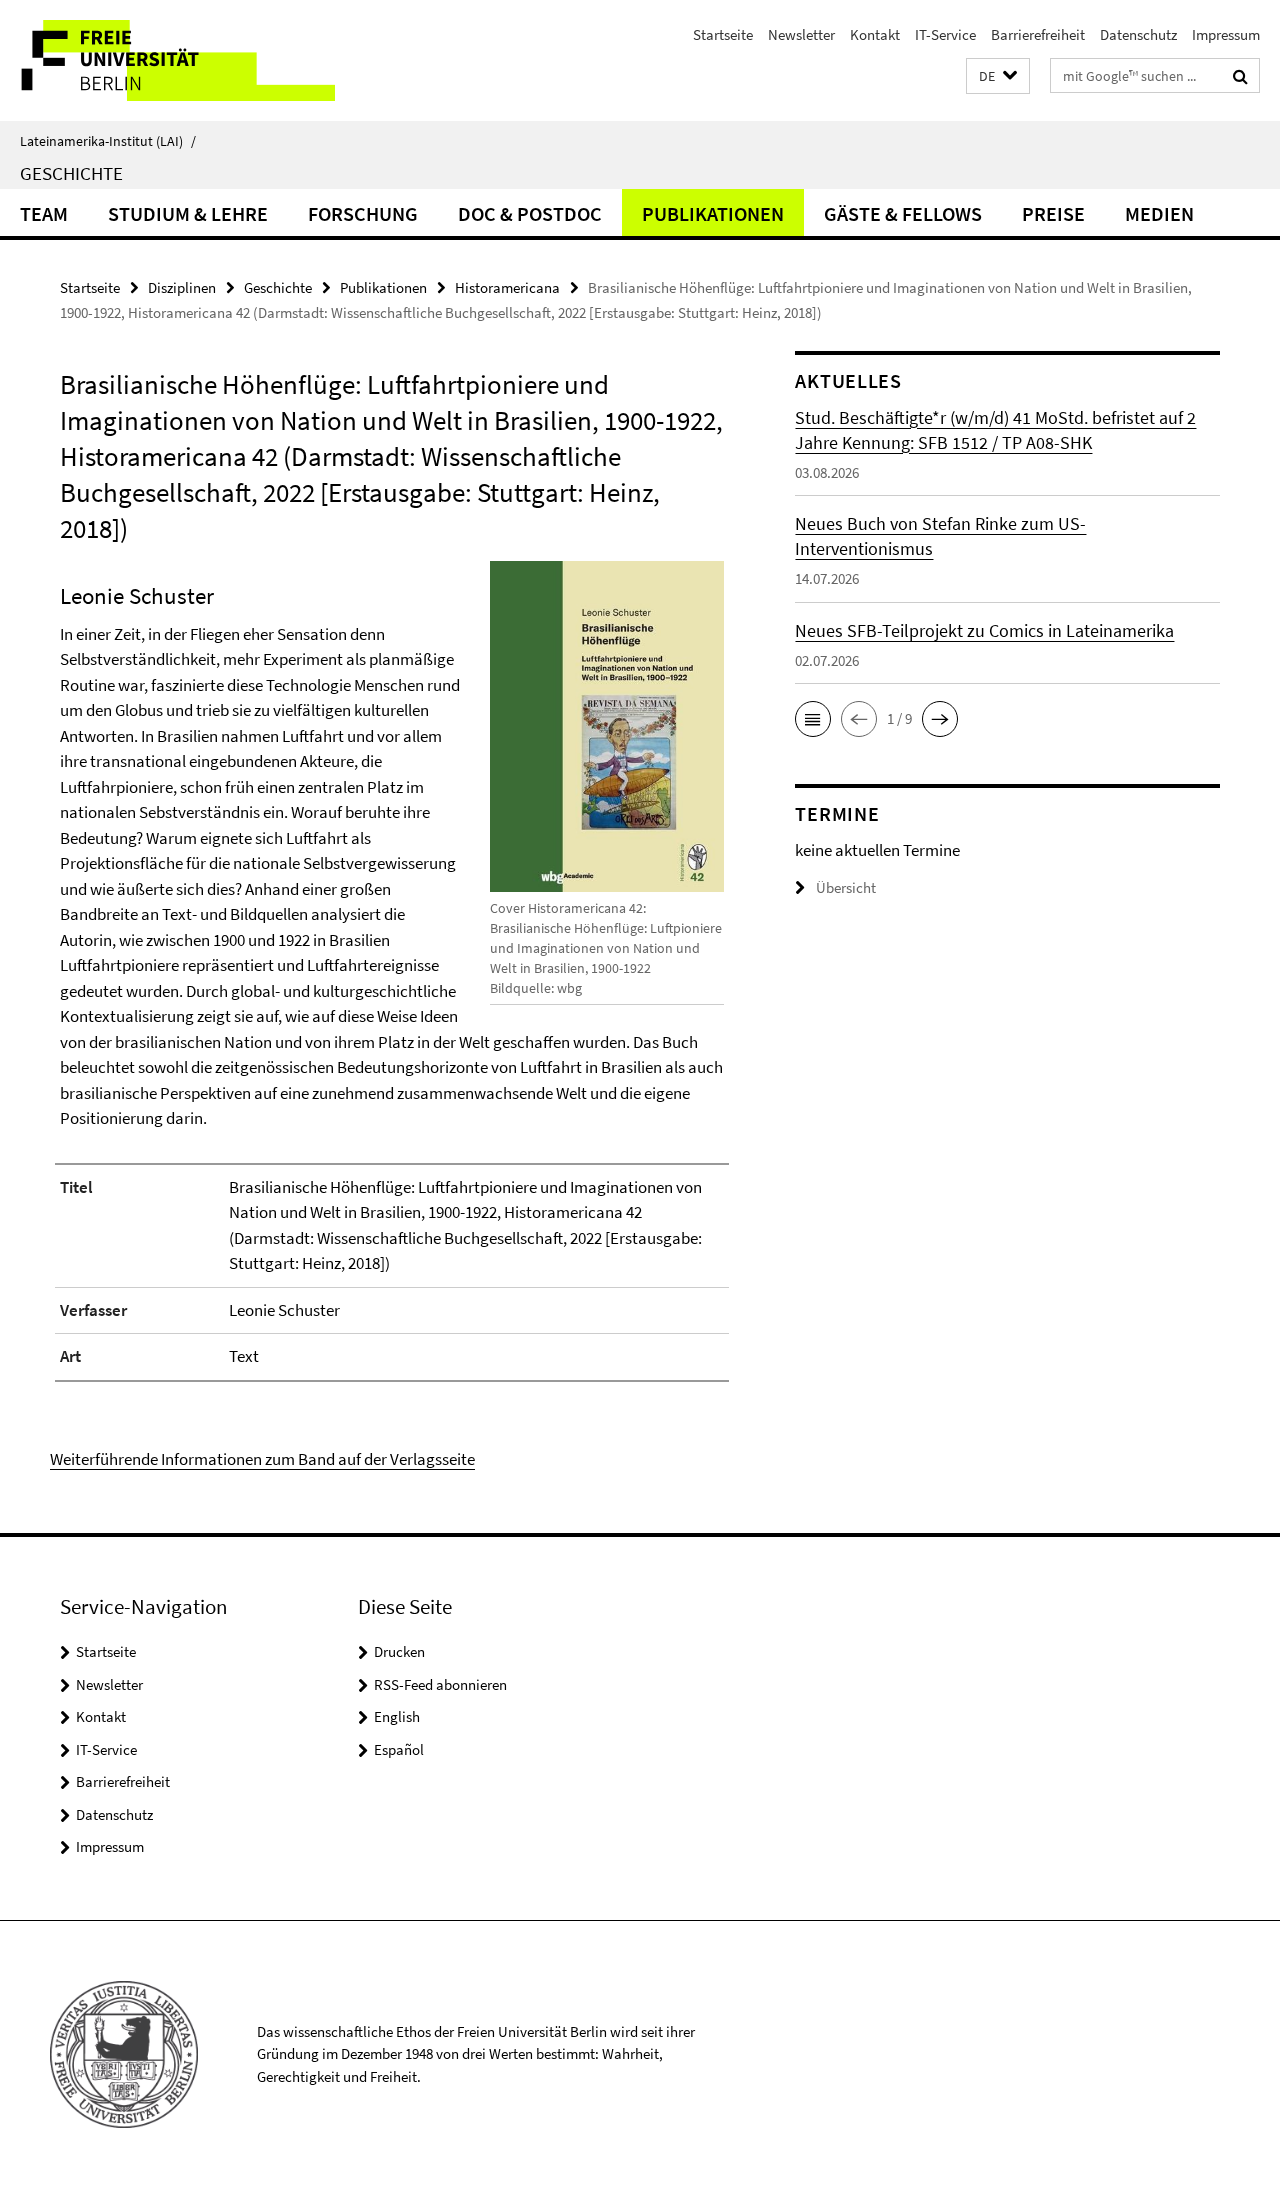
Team (44, 213)
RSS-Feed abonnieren (440, 1684)
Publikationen (713, 213)
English (397, 1716)
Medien (1159, 213)
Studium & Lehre (188, 213)
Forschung (363, 213)
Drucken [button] (399, 1651)
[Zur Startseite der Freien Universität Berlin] (167, 60)
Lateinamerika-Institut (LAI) (108, 141)
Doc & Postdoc (530, 213)
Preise (1053, 213)
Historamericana (507, 287)
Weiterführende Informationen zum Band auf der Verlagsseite (262, 1459)
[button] (998, 76)
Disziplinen (182, 287)
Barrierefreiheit (1038, 34)
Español (399, 1749)
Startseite (723, 34)
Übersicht (846, 887)
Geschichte (71, 173)
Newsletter (801, 34)
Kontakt (875, 34)
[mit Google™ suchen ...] (1240, 76)
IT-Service (945, 34)
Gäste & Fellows (903, 213)
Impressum (1226, 34)
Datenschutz (1138, 34)
